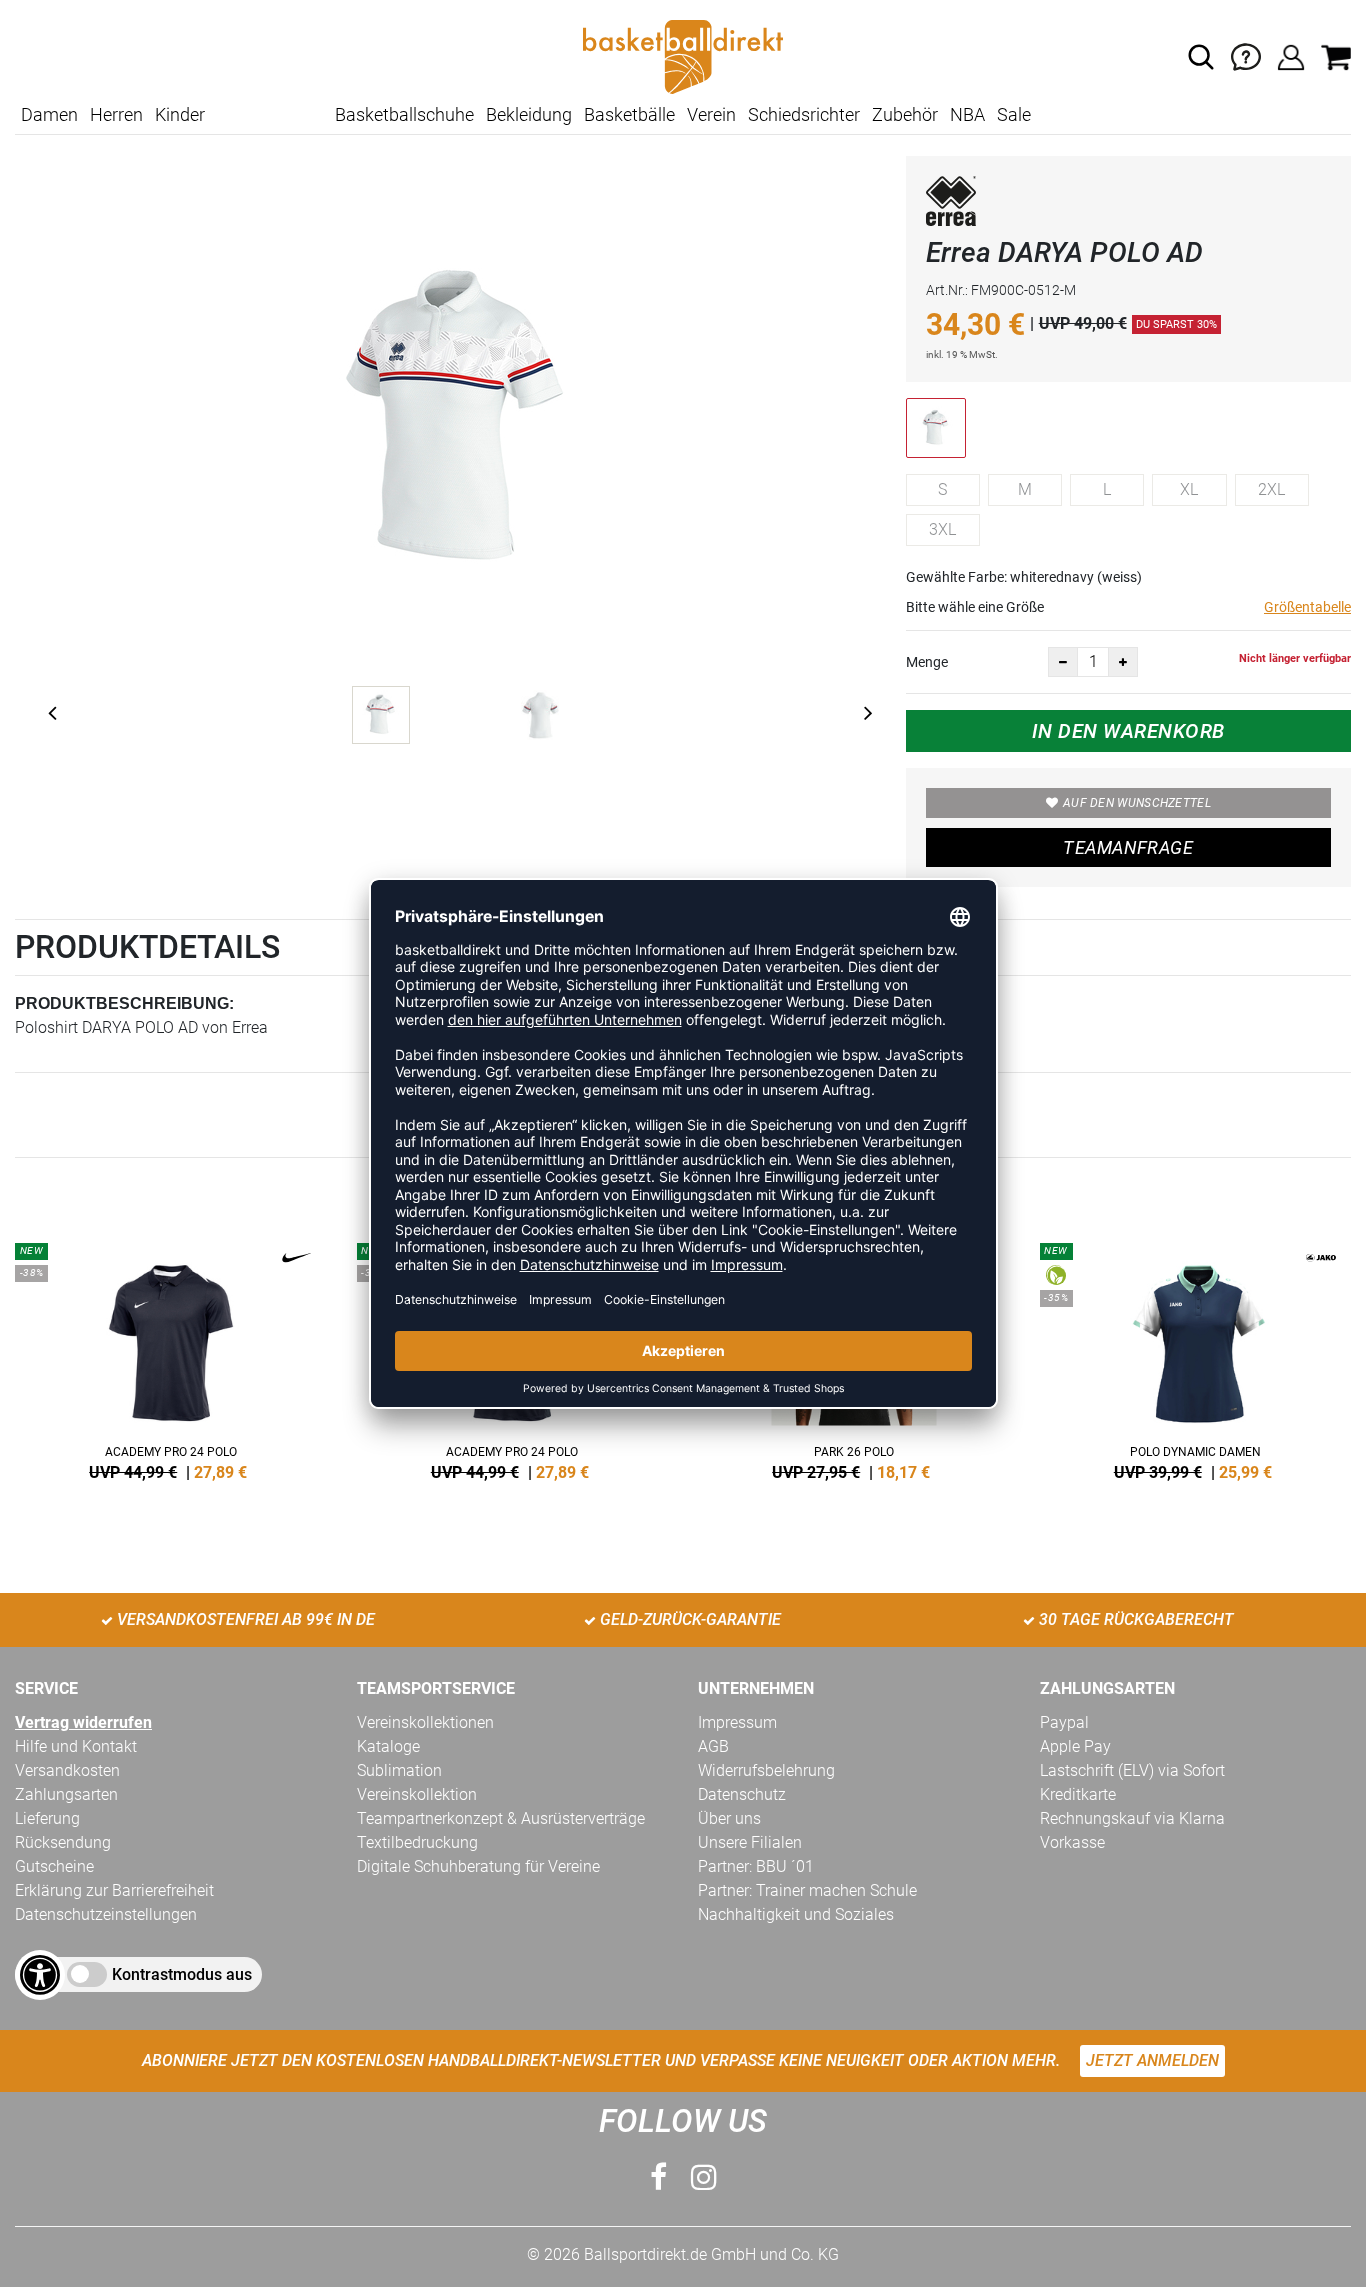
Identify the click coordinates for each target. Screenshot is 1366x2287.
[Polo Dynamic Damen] (1196, 1358)
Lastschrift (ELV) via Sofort (1132, 1770)
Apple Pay (1075, 1746)
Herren (116, 114)
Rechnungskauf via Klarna (1132, 1818)
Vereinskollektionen (425, 1722)
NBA (967, 114)
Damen (49, 114)
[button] (1201, 57)
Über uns (729, 1818)
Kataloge (388, 1746)
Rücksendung (63, 1842)
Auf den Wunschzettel (1137, 803)
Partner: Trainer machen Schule (807, 1890)
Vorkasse (1072, 1842)
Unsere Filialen (750, 1842)
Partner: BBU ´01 (756, 1866)
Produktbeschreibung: (124, 1003)
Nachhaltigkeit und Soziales (796, 1914)
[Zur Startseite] (683, 55)
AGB (713, 1746)
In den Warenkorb (1128, 731)
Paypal (1064, 1722)
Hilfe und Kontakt (76, 1746)
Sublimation (399, 1770)
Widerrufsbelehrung (766, 1770)
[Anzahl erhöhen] (1123, 662)
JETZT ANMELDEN (1152, 2060)
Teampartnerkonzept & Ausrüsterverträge (501, 1818)
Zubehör (905, 114)
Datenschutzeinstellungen (106, 1914)
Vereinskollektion (417, 1794)
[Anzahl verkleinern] (1063, 662)
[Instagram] (704, 2177)
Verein (711, 114)
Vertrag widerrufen (83, 1722)
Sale (1014, 114)
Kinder (180, 114)
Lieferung (47, 1818)
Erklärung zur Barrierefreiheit (114, 1890)
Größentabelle (1307, 607)
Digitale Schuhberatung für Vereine (478, 1866)
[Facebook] (658, 2177)
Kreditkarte (1078, 1794)
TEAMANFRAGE (1128, 847)
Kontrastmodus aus (182, 1974)
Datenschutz (742, 1794)
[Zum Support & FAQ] (1246, 55)
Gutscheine (54, 1866)
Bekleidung (529, 114)
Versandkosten (67, 1770)
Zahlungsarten (66, 1794)
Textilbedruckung (417, 1842)
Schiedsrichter (804, 114)
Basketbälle (629, 114)
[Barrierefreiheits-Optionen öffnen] (40, 1975)
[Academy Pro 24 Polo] (171, 1358)
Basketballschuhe (404, 114)
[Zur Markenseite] (951, 204)
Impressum (737, 1722)
